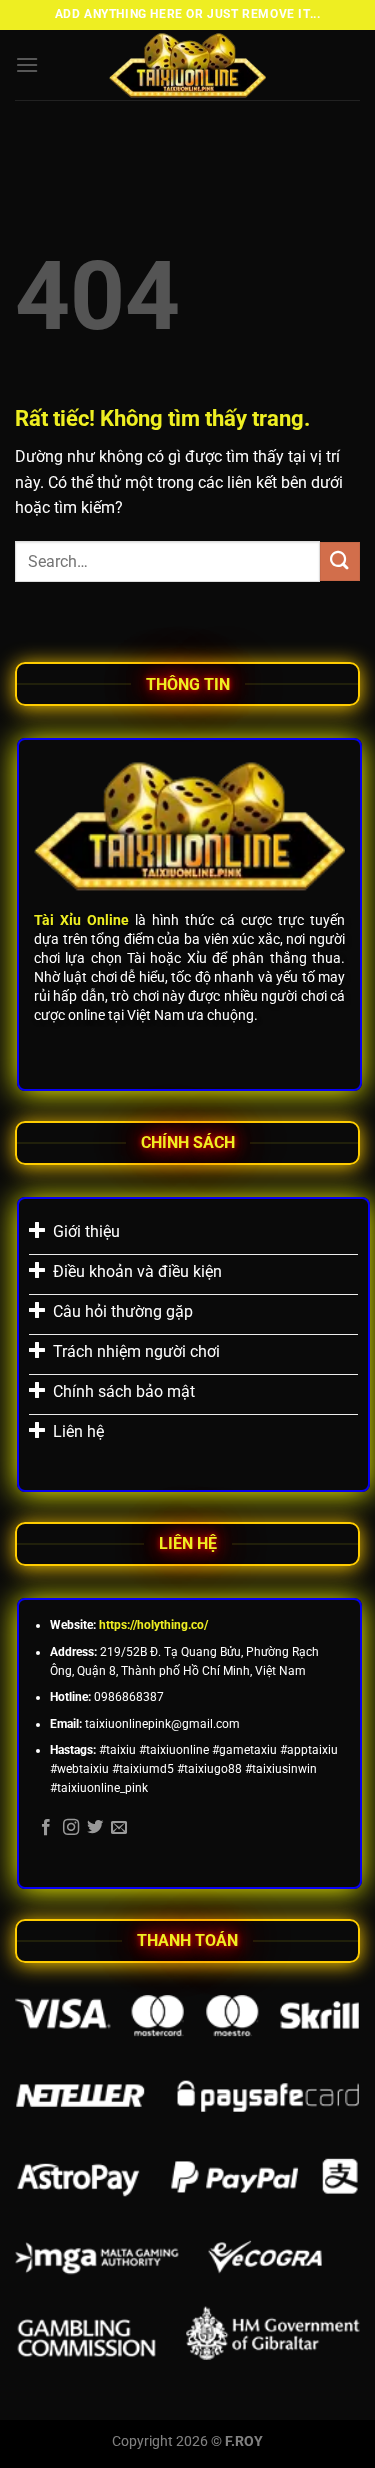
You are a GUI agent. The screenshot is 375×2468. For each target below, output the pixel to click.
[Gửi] (340, 561)
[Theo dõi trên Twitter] (95, 1828)
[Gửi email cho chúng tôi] (119, 1828)
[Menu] (27, 64)
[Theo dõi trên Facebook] (46, 1828)
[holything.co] (188, 65)
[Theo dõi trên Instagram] (71, 1828)
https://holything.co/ (153, 1625)
